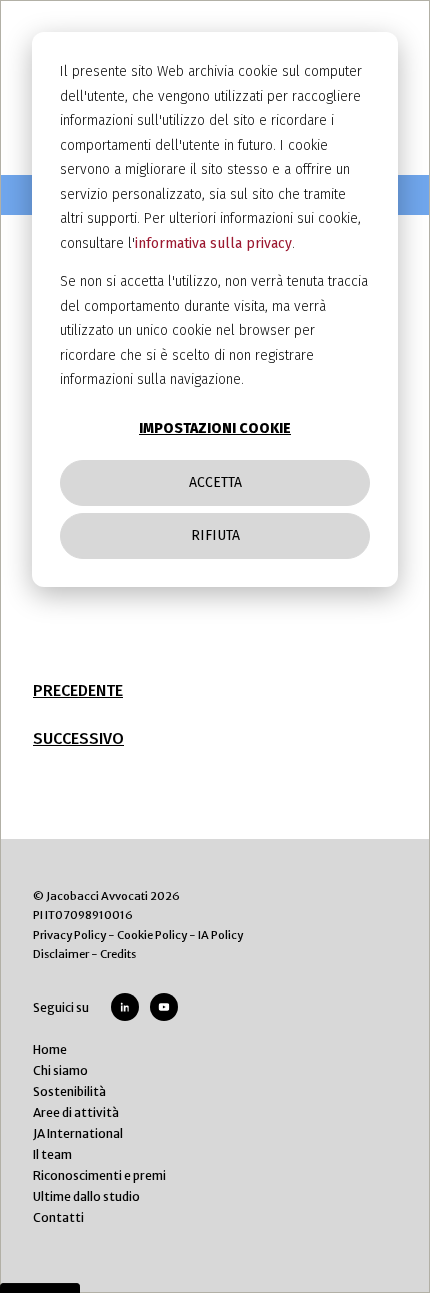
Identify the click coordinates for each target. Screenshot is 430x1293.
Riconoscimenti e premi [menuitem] (99, 1175)
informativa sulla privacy (213, 243)
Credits (118, 954)
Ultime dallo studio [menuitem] (86, 1196)
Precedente (78, 690)
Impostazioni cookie (215, 428)
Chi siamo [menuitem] (60, 1070)
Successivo (78, 738)
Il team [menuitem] (52, 1154)
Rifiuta (215, 535)
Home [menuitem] (50, 1049)
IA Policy (220, 935)
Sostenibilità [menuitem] (69, 1091)
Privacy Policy (69, 935)
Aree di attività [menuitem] (76, 1112)
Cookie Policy (152, 935)
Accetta (215, 482)
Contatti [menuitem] (58, 1217)
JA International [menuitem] (78, 1133)
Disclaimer (61, 954)
